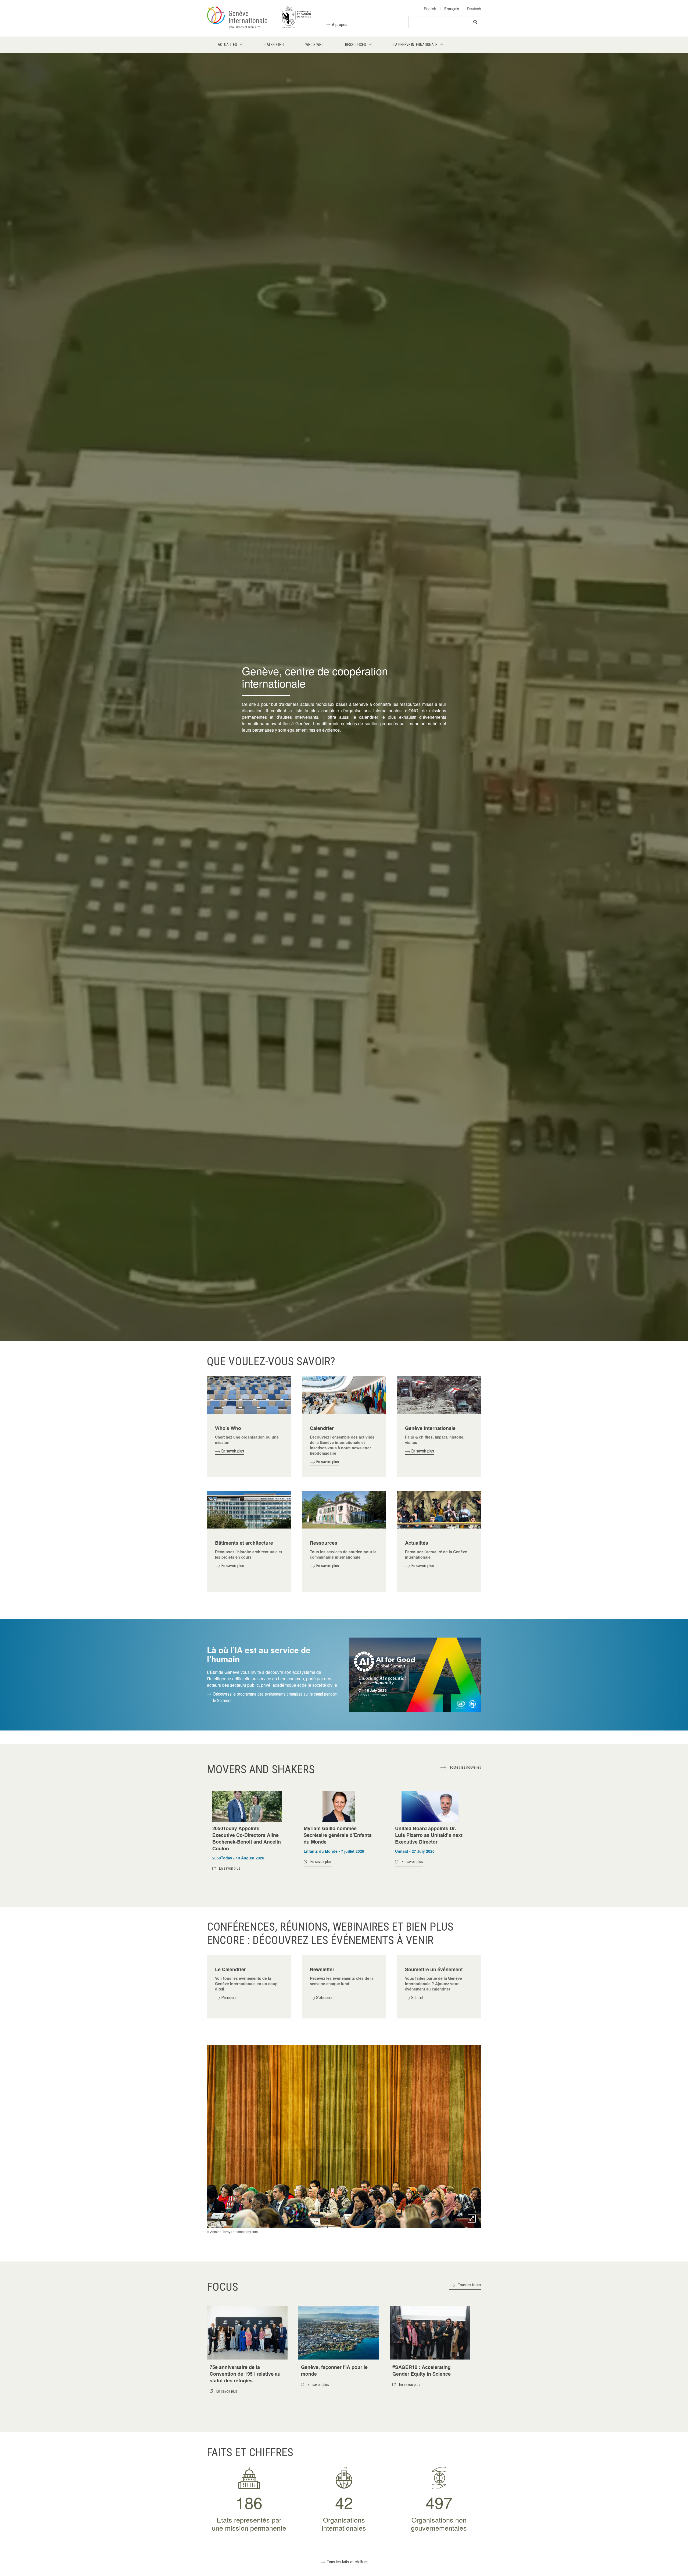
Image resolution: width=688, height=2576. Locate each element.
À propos (340, 25)
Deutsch (474, 9)
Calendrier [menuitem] (274, 45)
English (430, 9)
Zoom (472, 2219)
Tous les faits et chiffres (347, 2562)
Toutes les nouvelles (465, 1767)
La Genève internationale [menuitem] (415, 45)
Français (452, 9)
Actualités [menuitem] (227, 45)
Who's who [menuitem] (314, 45)
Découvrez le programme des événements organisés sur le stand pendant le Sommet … (275, 1697)
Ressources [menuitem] (356, 45)
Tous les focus (470, 2285)
